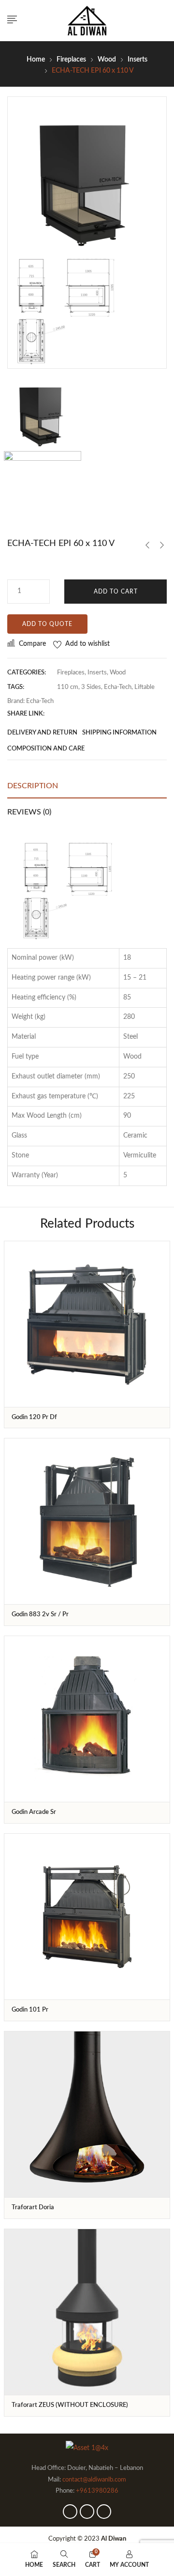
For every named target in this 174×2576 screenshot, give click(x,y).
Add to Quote (47, 624)
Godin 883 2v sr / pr (40, 1615)
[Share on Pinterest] (109, 714)
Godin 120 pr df (34, 1417)
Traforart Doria (33, 2208)
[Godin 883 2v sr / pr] (87, 1521)
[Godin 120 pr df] (87, 1324)
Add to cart (116, 592)
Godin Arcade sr (34, 1812)
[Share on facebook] (59, 714)
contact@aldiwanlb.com (94, 2480)
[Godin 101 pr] (87, 1917)
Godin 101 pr (30, 2010)
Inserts (138, 60)
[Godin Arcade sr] (87, 1719)
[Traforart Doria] (87, 2114)
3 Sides (91, 687)
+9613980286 (97, 2491)
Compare (32, 644)
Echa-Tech (118, 687)
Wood (107, 60)
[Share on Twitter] (72, 714)
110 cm (68, 687)
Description (33, 786)
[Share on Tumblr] (97, 714)
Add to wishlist (87, 644)
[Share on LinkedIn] (84, 714)
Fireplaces (71, 60)
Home (36, 60)
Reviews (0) (29, 812)
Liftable (145, 687)
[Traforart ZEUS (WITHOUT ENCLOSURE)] (87, 2312)
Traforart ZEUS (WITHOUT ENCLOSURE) (70, 2405)
